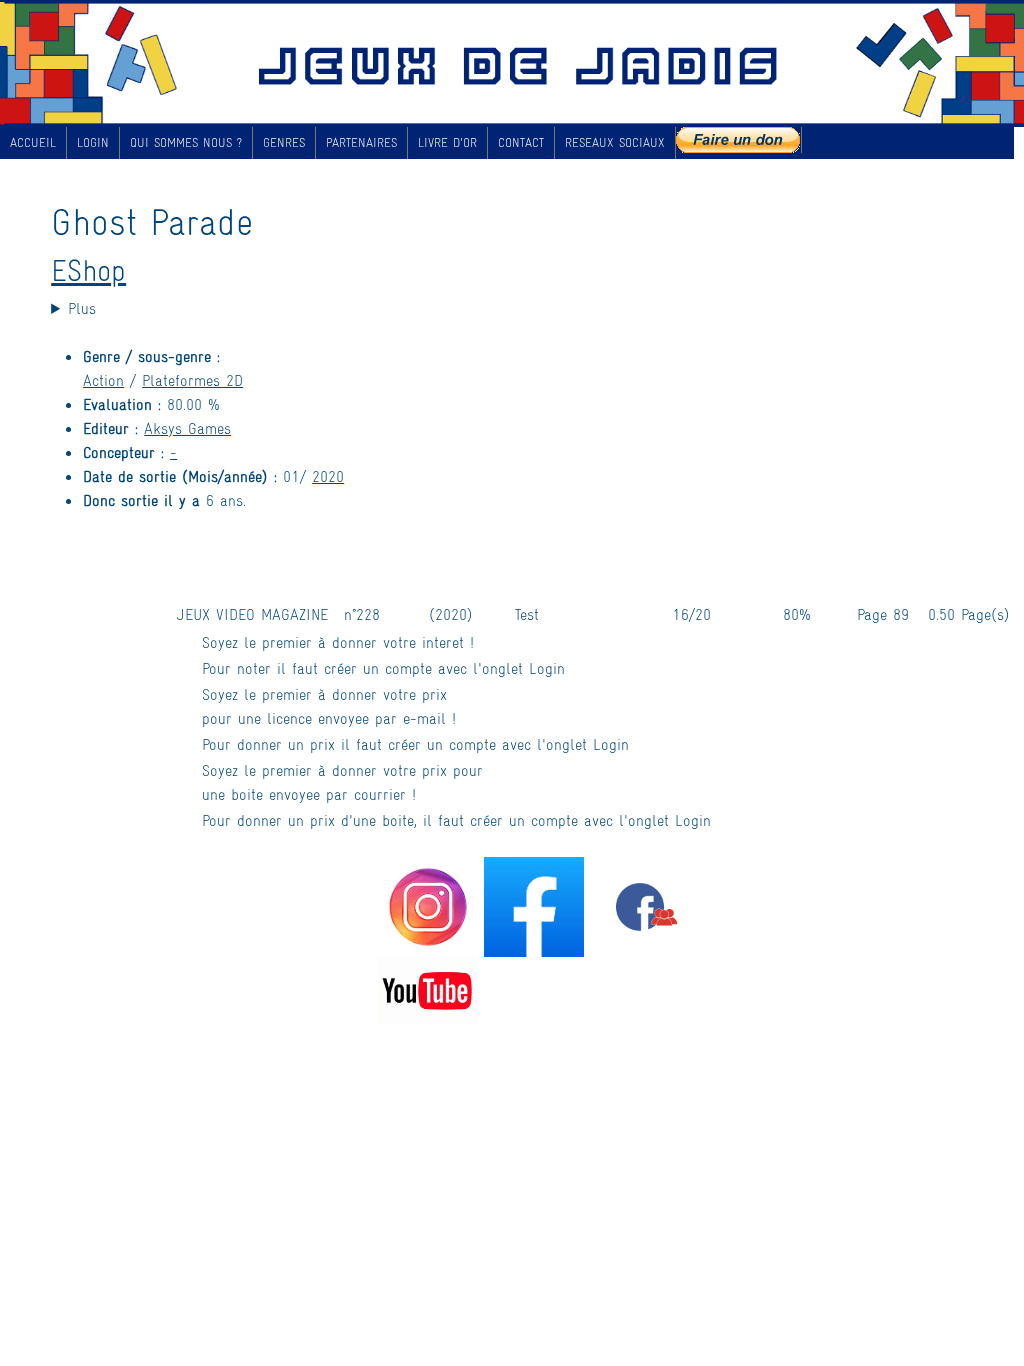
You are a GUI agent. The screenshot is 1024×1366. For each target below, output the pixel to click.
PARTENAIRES (361, 142)
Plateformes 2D (192, 379)
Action (103, 379)
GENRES (284, 142)
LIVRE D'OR (447, 142)
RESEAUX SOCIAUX (615, 142)
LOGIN (93, 142)
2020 (328, 475)
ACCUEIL (33, 142)
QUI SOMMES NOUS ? (186, 142)
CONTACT (521, 142)
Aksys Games (187, 427)
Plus (82, 307)
